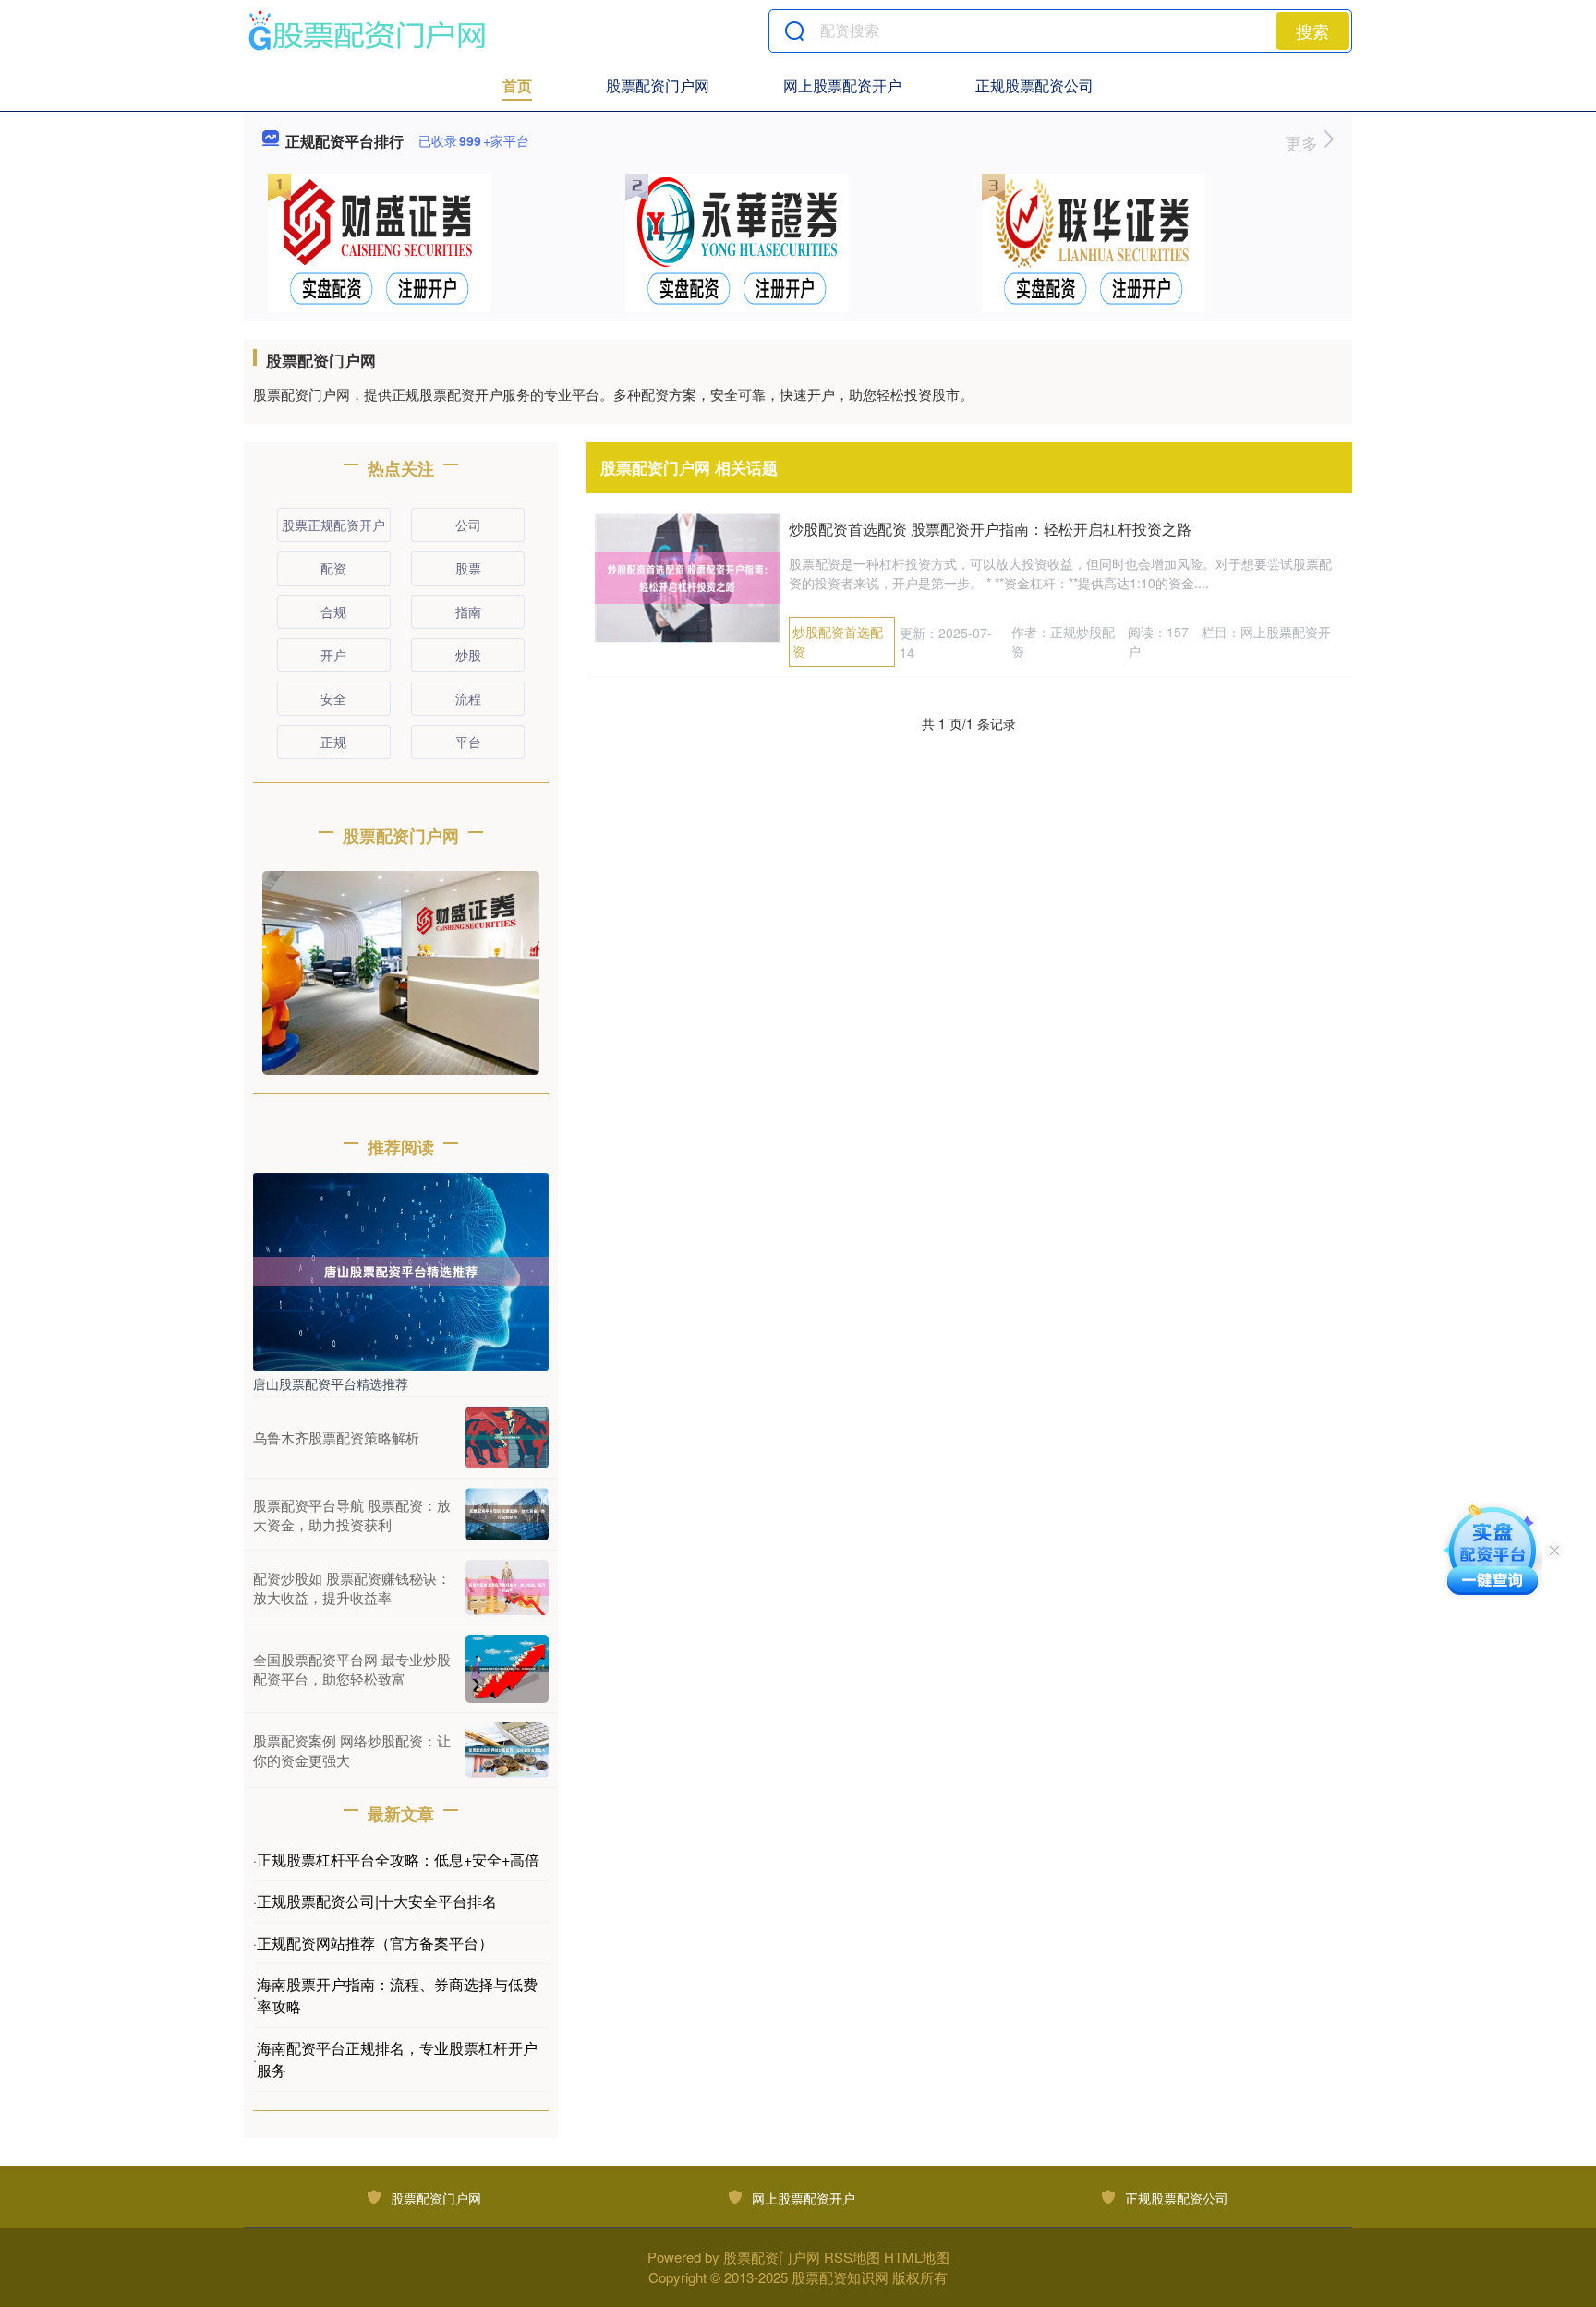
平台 (468, 742)
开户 (333, 655)
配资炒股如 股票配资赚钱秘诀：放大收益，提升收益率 (352, 1588)
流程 (468, 698)
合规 (333, 611)
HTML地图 (917, 2257)
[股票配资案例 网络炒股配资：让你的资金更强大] (507, 1750)
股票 (468, 568)
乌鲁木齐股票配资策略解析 (336, 1437)
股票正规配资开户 (333, 525)
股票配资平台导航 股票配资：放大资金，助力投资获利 (352, 1515)
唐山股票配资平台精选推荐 (331, 1383)
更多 (1304, 142)
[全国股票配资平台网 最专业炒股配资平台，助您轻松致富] (507, 1668)
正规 (333, 742)
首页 (517, 85)
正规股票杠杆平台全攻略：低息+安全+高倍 (398, 1860)
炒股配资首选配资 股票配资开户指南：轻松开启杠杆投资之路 (990, 529)
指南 (468, 611)
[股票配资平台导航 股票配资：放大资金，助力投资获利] (507, 1514)
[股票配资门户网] (366, 30)
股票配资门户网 (658, 85)
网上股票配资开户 (842, 85)
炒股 (468, 655)
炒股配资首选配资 (838, 641)
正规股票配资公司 (1034, 85)
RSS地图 (852, 2257)
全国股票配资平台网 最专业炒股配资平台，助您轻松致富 (352, 1669)
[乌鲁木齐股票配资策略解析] (507, 1437)
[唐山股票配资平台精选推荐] (401, 1270)
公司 (468, 525)
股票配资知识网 (840, 2277)
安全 (333, 698)
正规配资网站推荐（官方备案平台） (375, 1943)
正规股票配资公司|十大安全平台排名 (377, 1901)
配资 (333, 568)
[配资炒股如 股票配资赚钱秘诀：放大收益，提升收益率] (507, 1588)
